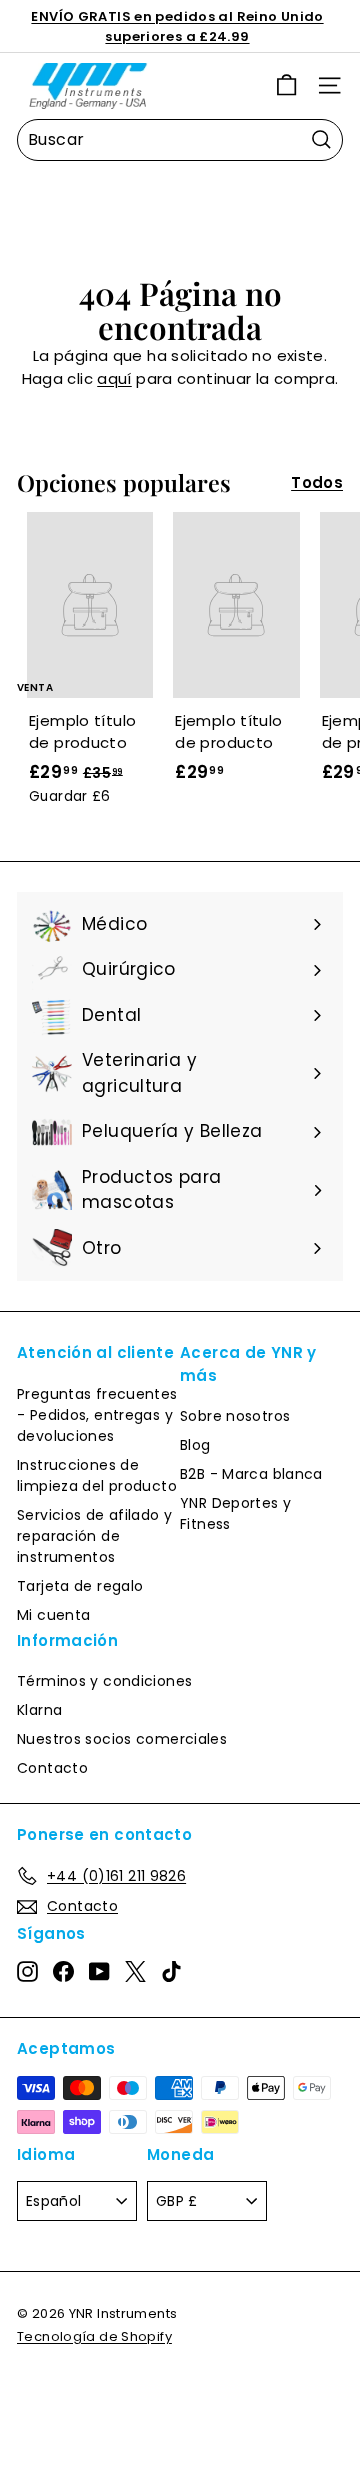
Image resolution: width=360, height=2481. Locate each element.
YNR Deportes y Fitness (235, 1513)
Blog (195, 1445)
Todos (317, 482)
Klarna (39, 1710)
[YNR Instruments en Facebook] (63, 1971)
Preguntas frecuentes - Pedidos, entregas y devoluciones (97, 1415)
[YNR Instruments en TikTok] (171, 1971)
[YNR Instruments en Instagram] (27, 1971)
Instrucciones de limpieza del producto (97, 1475)
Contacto (52, 1768)
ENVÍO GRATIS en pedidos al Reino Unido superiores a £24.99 (177, 26)
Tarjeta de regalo (80, 1586)
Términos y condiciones (104, 1681)
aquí (114, 378)
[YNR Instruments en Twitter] (135, 1971)
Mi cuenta (53, 1615)
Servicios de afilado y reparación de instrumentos (94, 1536)
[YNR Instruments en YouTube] (99, 1971)
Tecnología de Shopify (94, 2336)
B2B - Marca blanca (251, 1474)
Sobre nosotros (235, 1416)
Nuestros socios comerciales (122, 1739)
